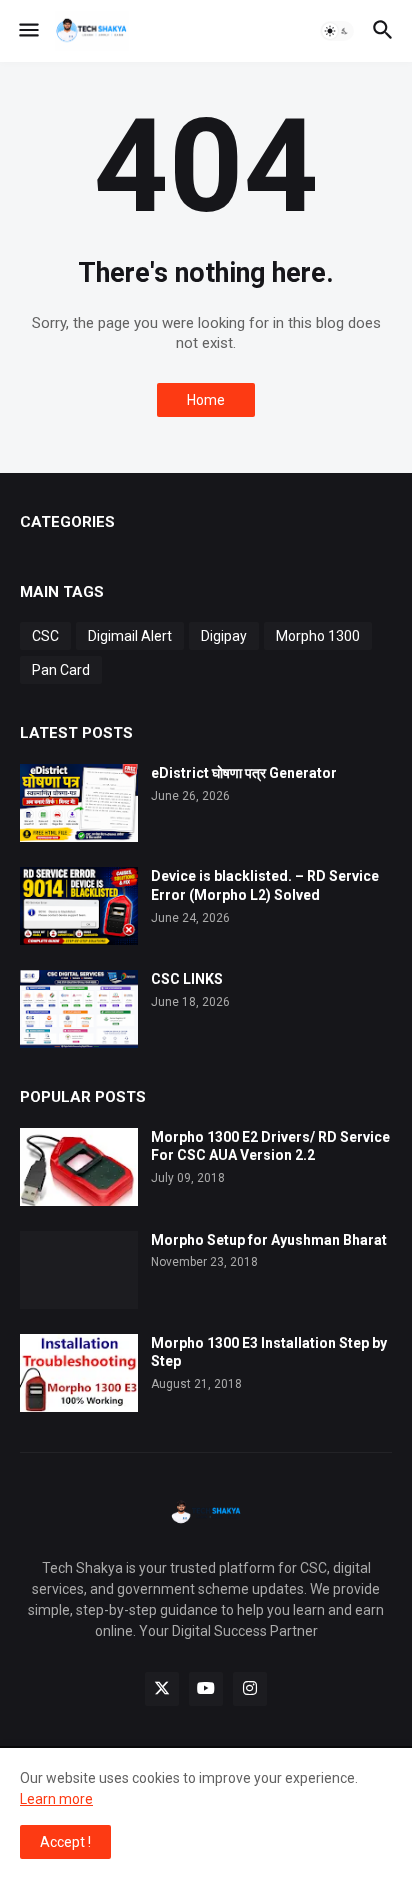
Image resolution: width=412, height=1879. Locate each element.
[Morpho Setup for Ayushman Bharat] (79, 1270)
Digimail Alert (130, 636)
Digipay (224, 636)
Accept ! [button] (65, 1842)
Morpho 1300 (318, 636)
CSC (45, 636)
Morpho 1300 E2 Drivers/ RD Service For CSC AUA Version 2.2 (270, 1146)
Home (206, 400)
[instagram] (250, 1689)
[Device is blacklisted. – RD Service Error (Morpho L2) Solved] (79, 906)
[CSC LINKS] (79, 1009)
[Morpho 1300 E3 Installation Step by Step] (79, 1373)
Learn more (56, 1799)
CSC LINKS (187, 979)
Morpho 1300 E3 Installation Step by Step (269, 1352)
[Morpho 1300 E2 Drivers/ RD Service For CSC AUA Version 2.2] (79, 1167)
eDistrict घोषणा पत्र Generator (244, 773)
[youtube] (206, 1689)
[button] (27, 31)
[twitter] (162, 1689)
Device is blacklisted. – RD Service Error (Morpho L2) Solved (265, 885)
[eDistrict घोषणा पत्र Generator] (79, 803)
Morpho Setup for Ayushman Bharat (269, 1240)
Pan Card (61, 670)
